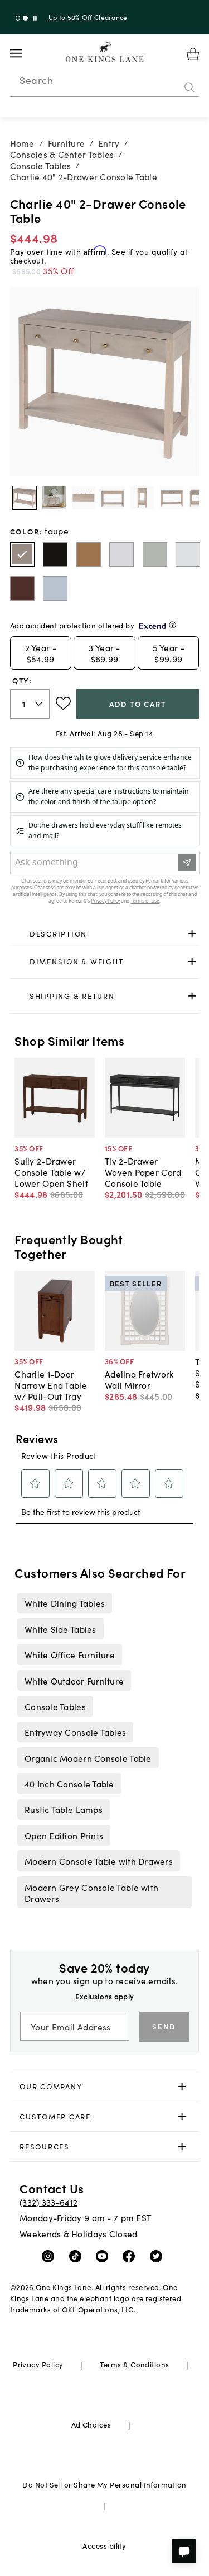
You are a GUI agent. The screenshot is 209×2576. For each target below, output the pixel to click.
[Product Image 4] (142, 498)
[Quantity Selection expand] (40, 704)
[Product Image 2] (84, 498)
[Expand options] (192, 934)
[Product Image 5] (172, 498)
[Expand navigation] (25, 53)
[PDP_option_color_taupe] (22, 554)
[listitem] (64, 1603)
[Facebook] (131, 2256)
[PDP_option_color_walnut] (22, 588)
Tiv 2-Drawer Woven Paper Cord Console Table (143, 1172)
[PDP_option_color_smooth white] (188, 554)
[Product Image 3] (113, 498)
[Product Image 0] (25, 498)
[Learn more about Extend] (172, 625)
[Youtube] (104, 2256)
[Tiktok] (78, 2256)
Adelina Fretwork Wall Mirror (139, 1379)
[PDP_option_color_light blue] (55, 588)
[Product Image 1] (54, 498)
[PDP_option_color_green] (155, 554)
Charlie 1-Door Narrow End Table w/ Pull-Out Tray (50, 1385)
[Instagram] (50, 2256)
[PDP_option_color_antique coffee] (55, 554)
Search (36, 80)
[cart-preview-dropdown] (193, 54)
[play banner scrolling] (35, 18)
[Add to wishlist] (63, 704)
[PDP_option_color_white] (121, 554)
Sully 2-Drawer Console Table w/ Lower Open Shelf (51, 1172)
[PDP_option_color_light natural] (89, 554)
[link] (105, 934)
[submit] (189, 87)
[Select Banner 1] (25, 18)
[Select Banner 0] (18, 18)
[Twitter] (159, 2256)
